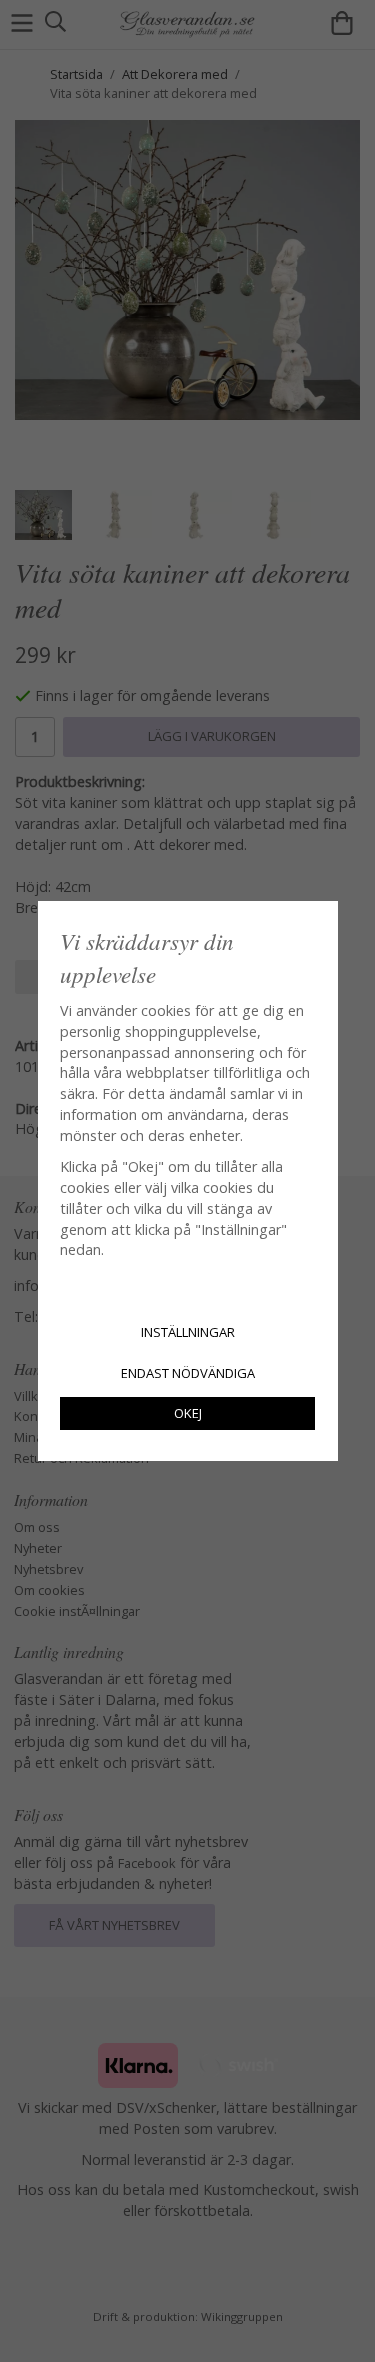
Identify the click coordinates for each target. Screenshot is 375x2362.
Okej (188, 1413)
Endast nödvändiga (188, 1373)
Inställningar (188, 1332)
